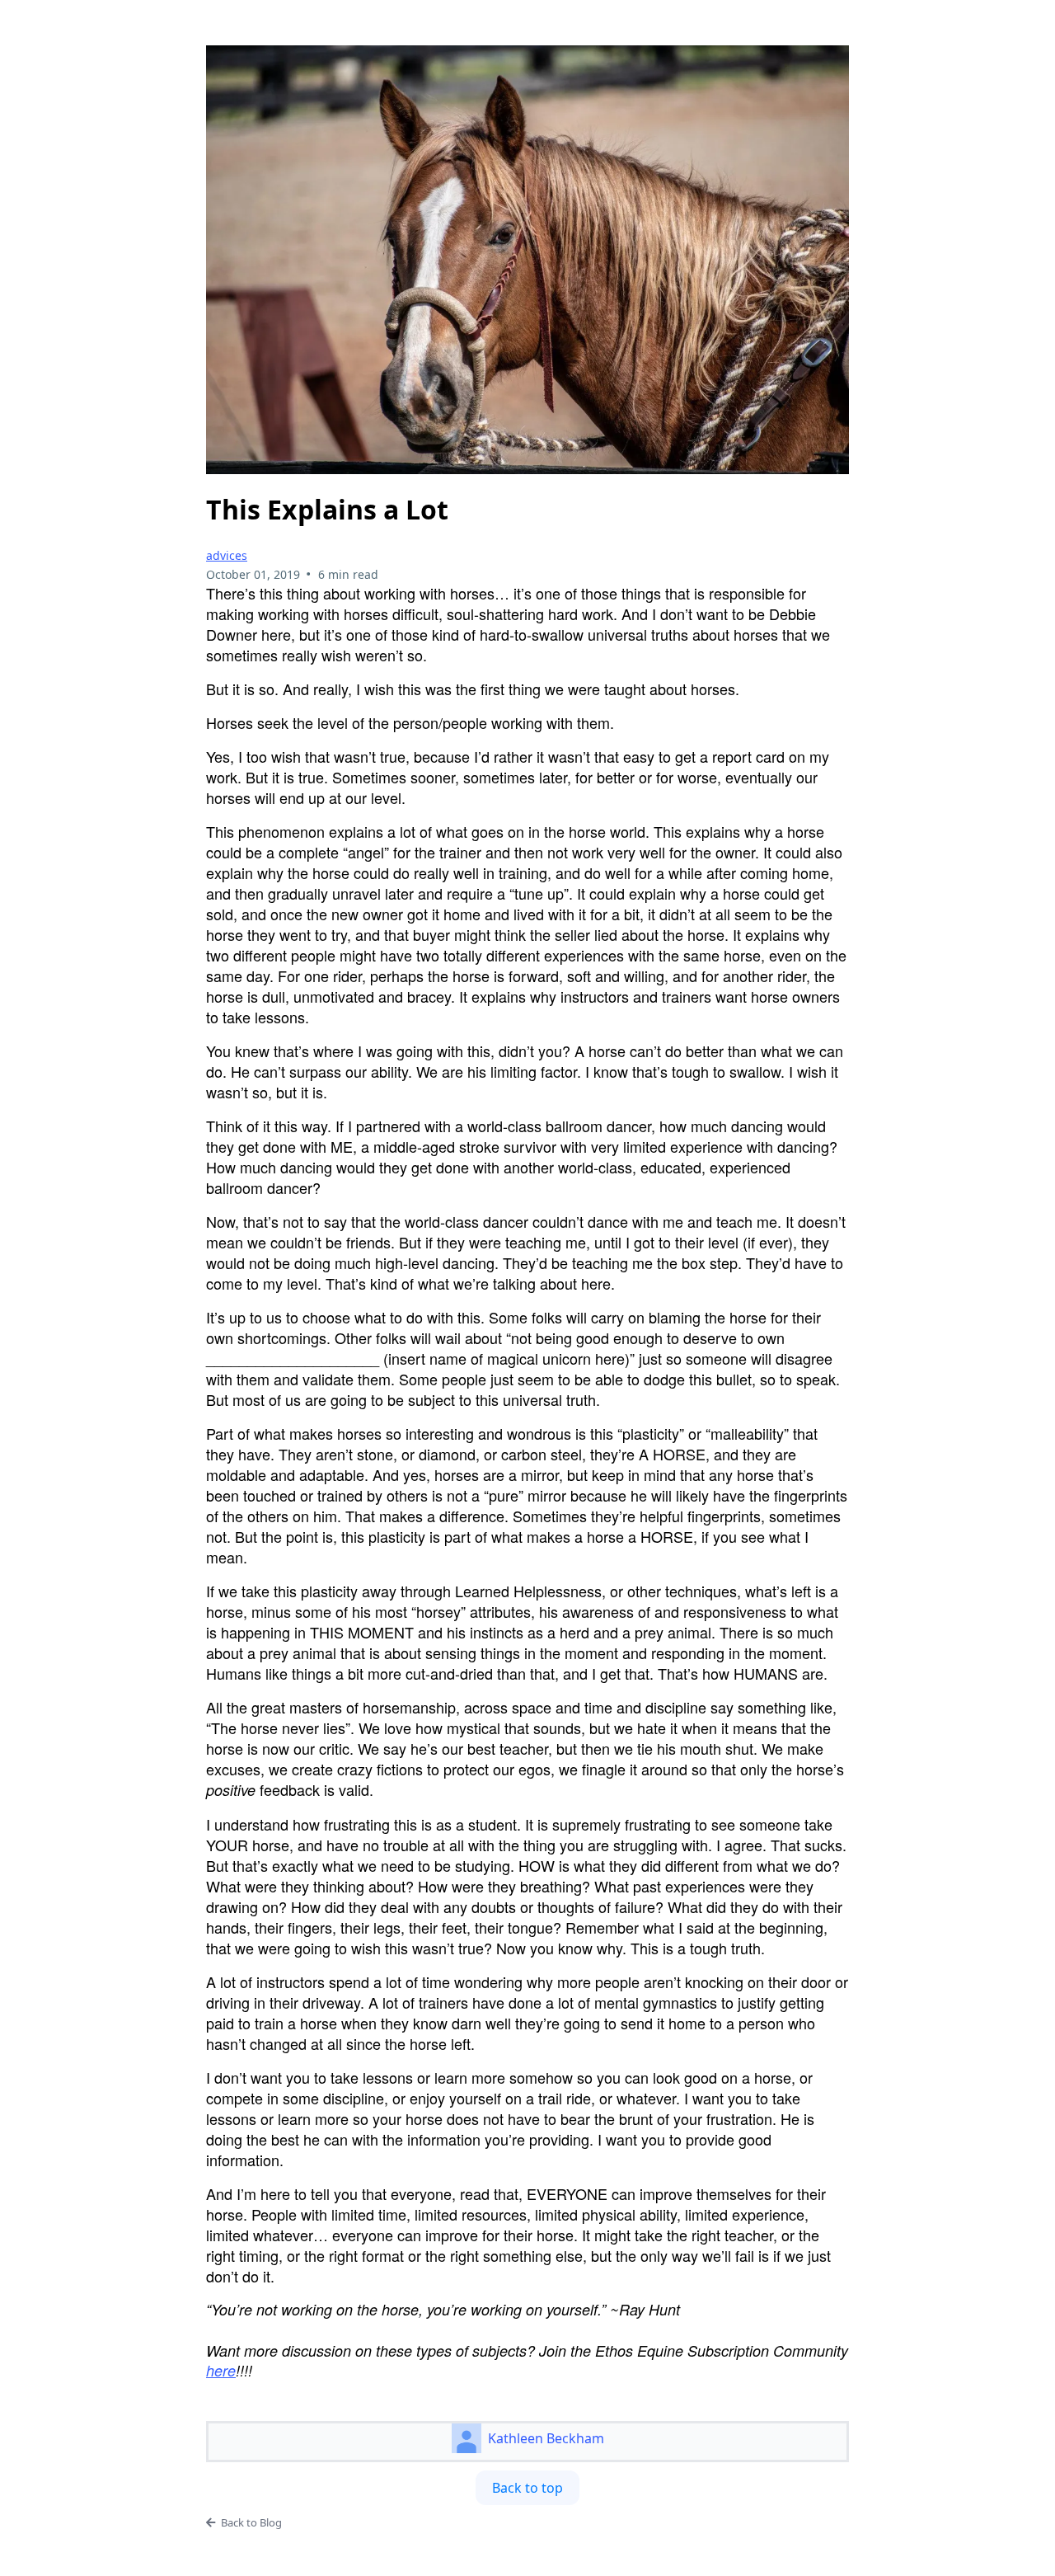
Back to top (527, 2488)
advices (227, 555)
